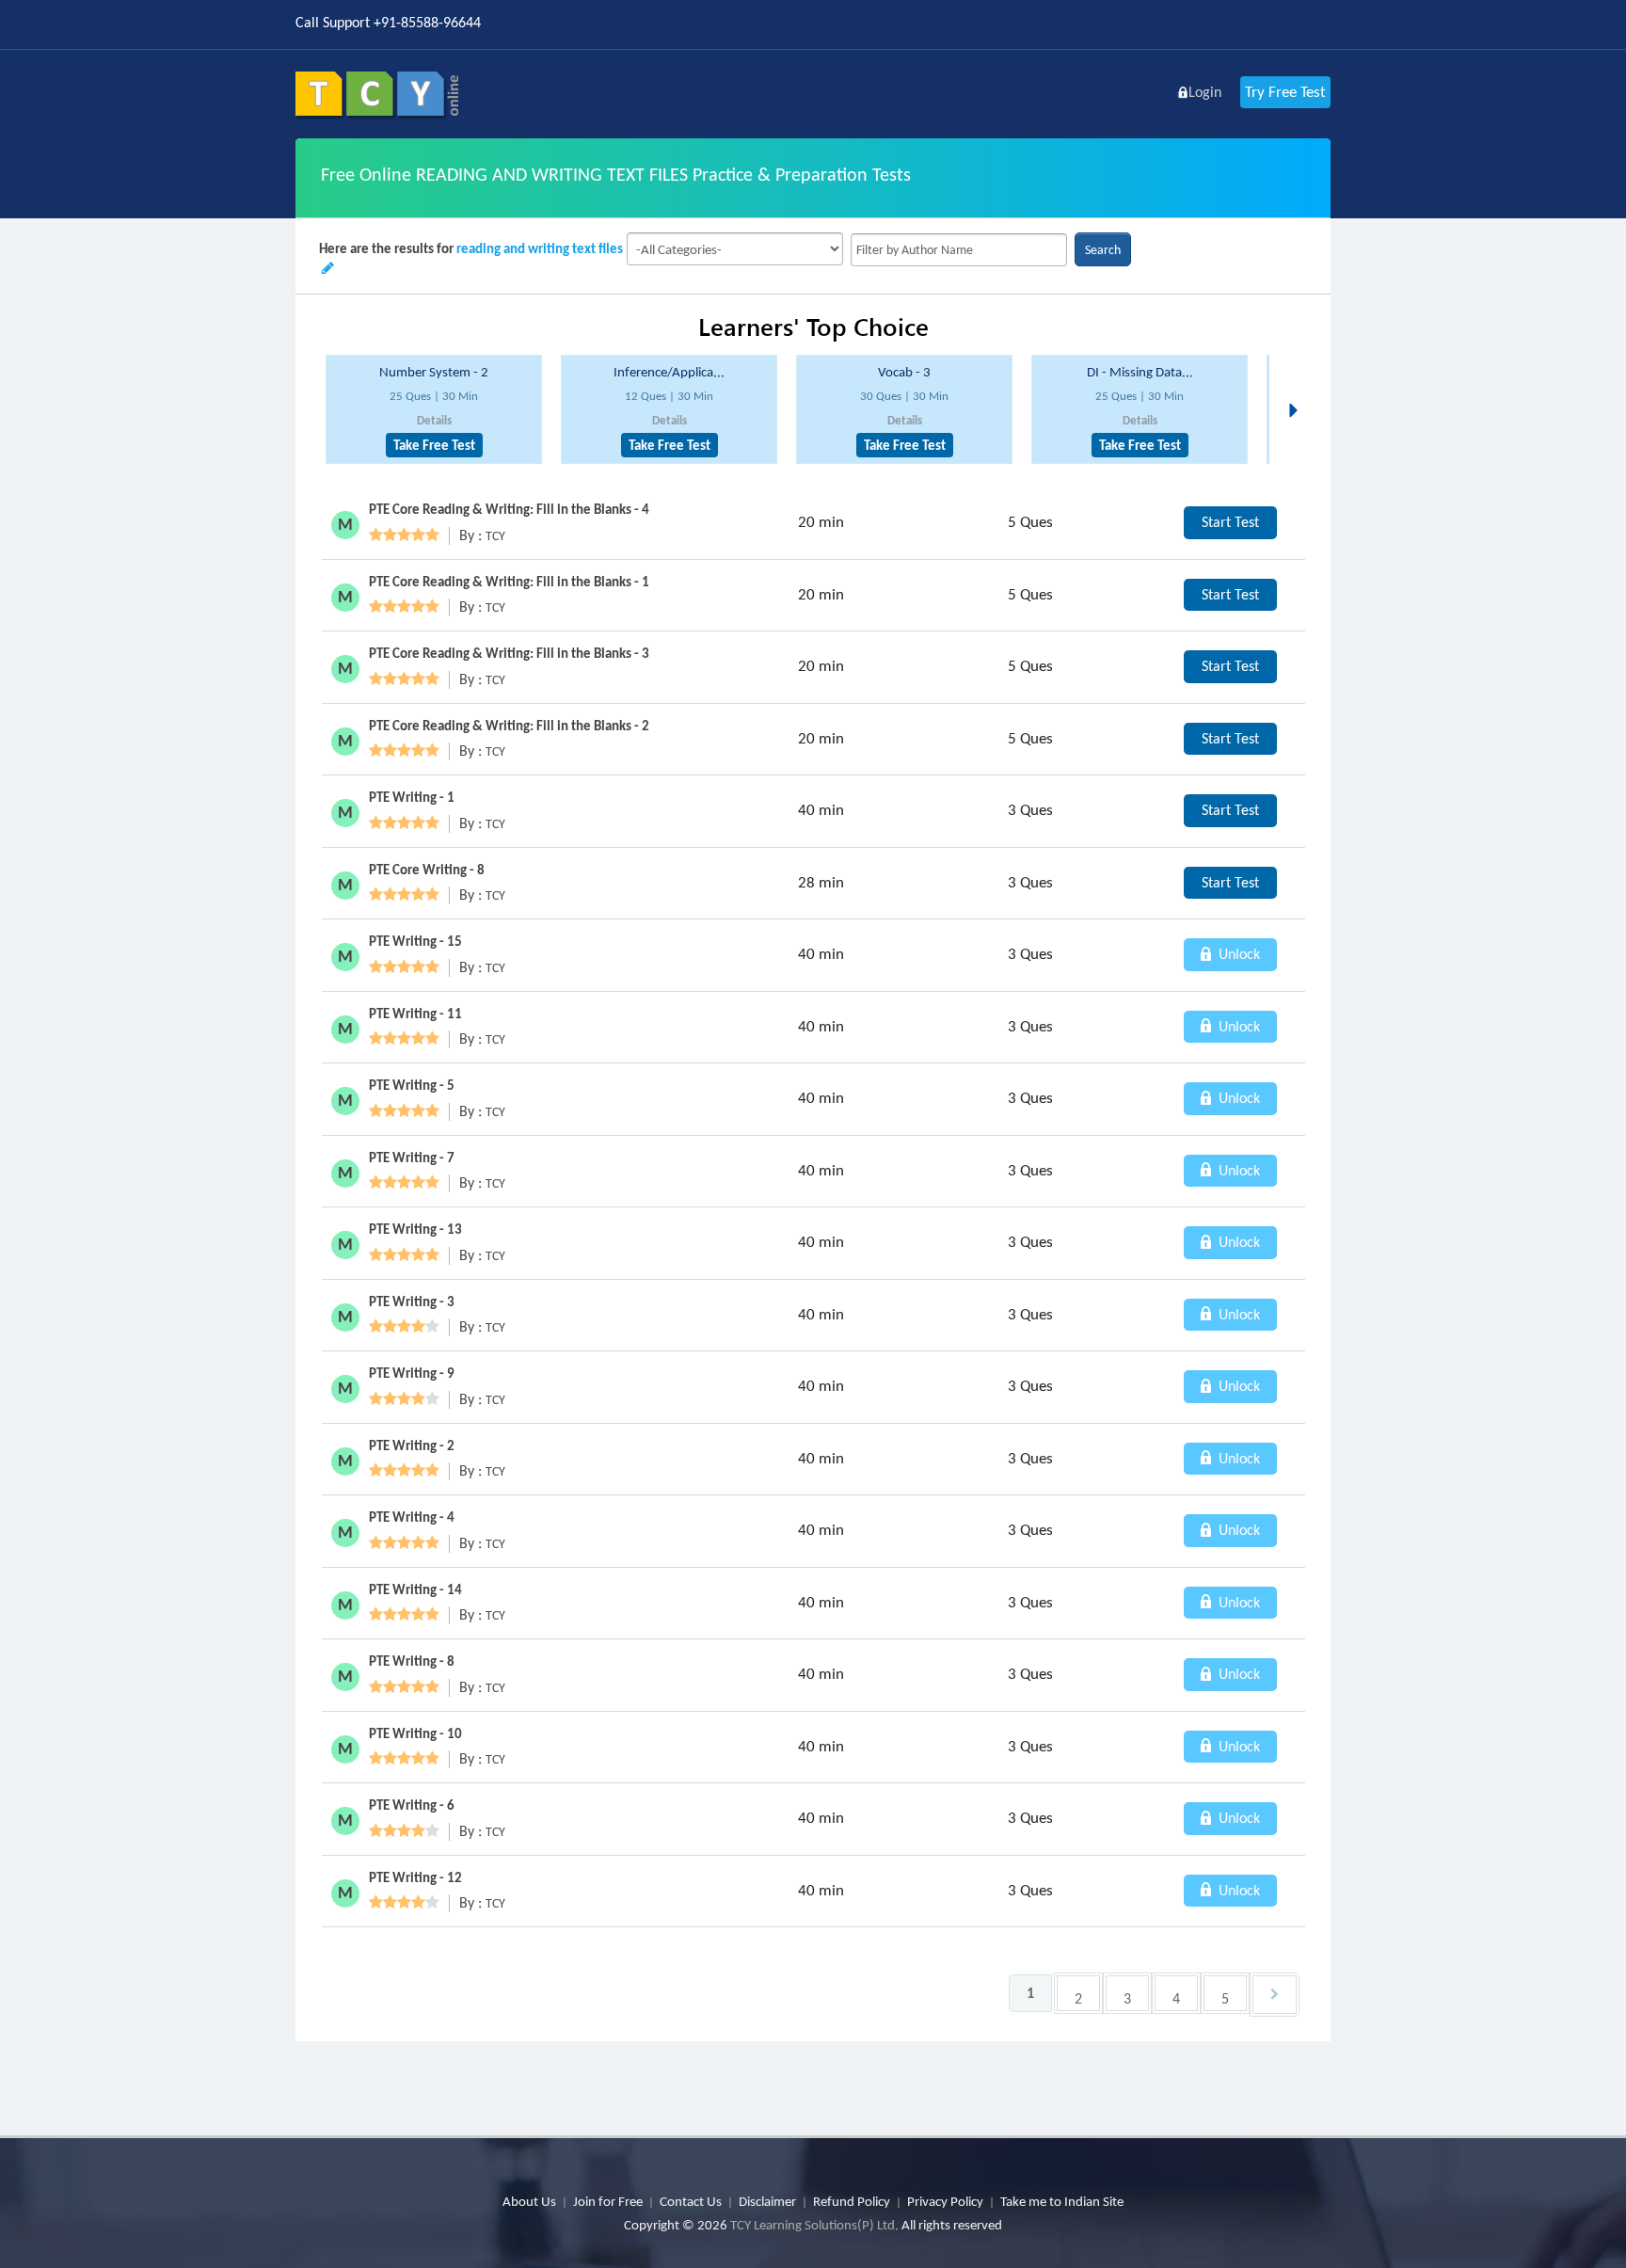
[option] (434, 410)
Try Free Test (1285, 92)
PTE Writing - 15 (415, 941)
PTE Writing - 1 (412, 797)
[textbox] (959, 250)
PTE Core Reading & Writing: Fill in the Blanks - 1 (509, 582)
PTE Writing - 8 (412, 1661)
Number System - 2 (434, 372)
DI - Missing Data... (1140, 372)
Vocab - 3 (904, 372)
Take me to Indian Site (1062, 2201)
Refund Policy (852, 2201)
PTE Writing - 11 (415, 1014)
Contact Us (691, 2201)
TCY (495, 536)
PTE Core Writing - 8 (427, 870)
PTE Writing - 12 (415, 1877)
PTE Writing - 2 (412, 1445)
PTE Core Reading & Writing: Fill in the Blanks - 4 (509, 509)
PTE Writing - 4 (412, 1517)
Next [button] (1299, 388)
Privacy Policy (945, 2201)
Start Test (1230, 522)
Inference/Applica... (669, 372)
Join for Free (608, 2201)
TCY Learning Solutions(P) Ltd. (814, 2225)
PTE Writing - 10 (415, 1733)
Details (434, 420)
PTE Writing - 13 (415, 1229)
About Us (529, 2201)
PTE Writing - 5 (412, 1085)
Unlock (1237, 954)
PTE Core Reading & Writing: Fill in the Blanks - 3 (509, 653)
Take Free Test (434, 445)
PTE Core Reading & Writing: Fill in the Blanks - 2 (509, 726)
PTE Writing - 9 (412, 1373)
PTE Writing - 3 (412, 1302)
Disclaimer (767, 2201)
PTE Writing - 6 (412, 1805)
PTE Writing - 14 (415, 1589)
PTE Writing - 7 (412, 1158)
